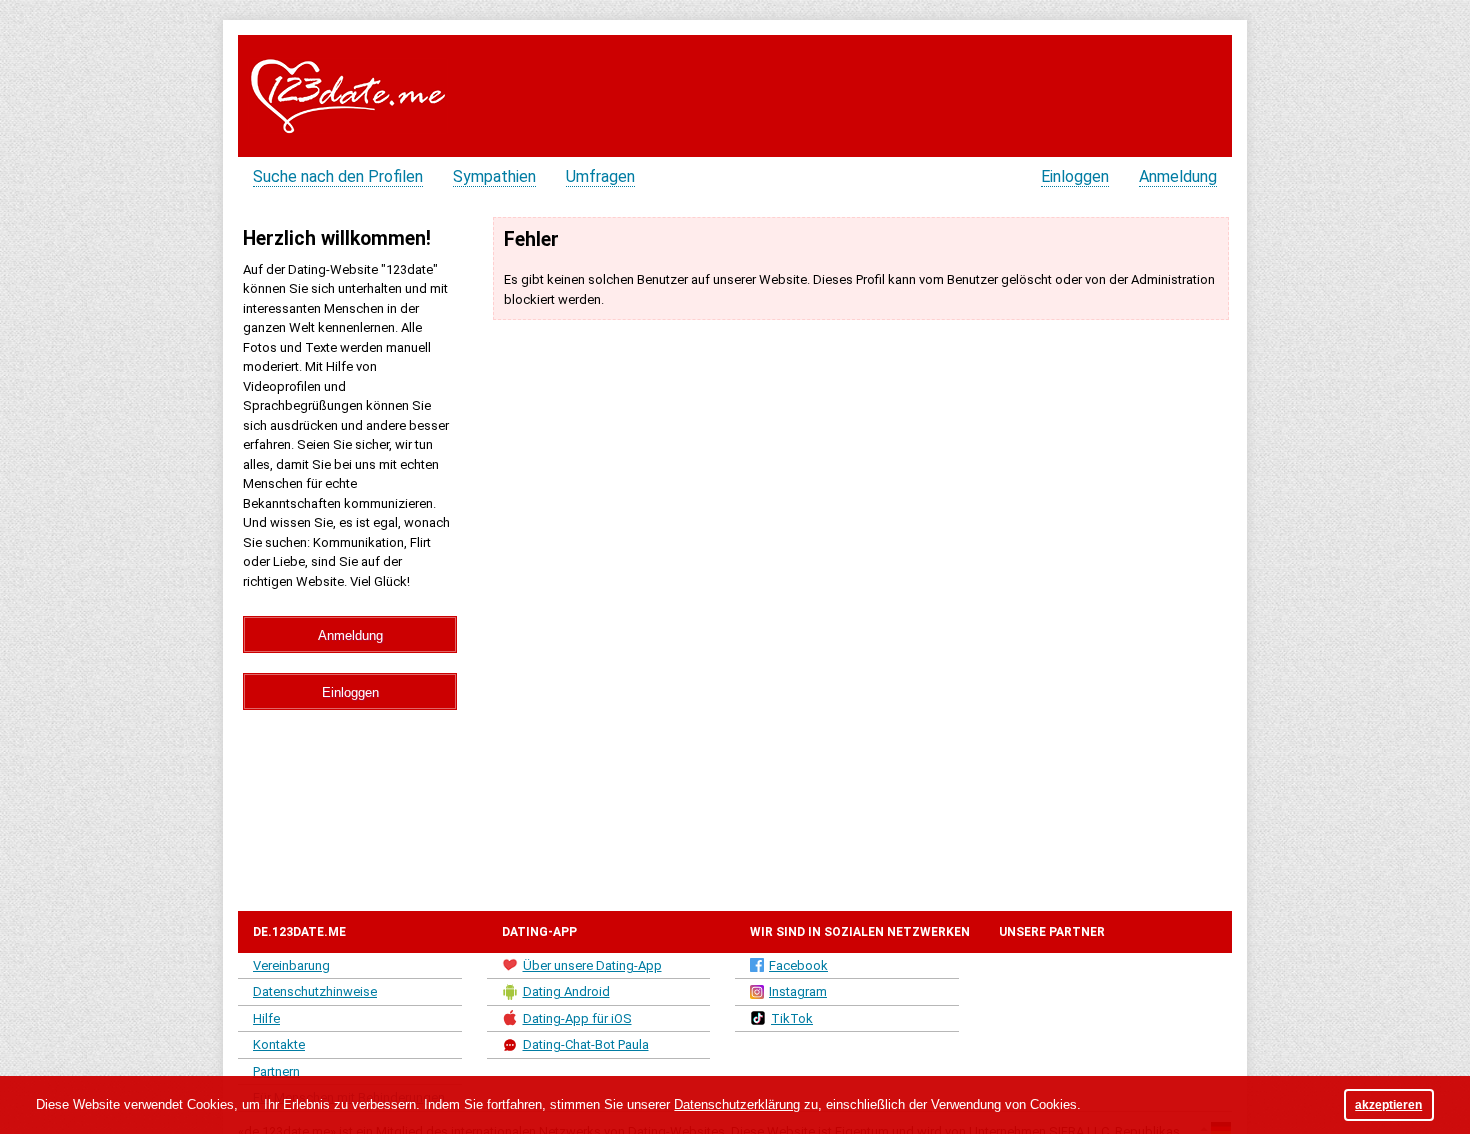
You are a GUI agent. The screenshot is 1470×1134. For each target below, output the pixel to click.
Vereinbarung (291, 965)
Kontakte (279, 1044)
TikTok (792, 1018)
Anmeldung (1178, 176)
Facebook (798, 965)
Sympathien (494, 176)
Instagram (798, 991)
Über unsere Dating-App (592, 965)
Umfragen (600, 176)
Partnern (276, 1071)
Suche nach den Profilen (338, 176)
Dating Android (566, 991)
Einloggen (1075, 176)
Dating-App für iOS (577, 1018)
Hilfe (266, 1018)
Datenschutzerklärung (737, 1104)
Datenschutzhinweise (315, 991)
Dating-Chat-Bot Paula (586, 1044)
